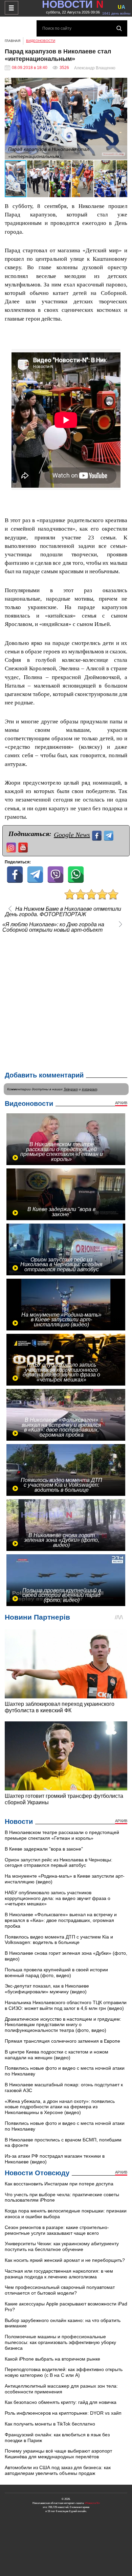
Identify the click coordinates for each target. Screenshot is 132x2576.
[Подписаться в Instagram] (12, 847)
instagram (90, 1089)
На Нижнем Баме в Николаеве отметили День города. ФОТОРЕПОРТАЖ (63, 912)
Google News (72, 835)
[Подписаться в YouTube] (24, 847)
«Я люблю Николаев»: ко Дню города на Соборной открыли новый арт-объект (53, 927)
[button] (121, 84)
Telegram (71, 1089)
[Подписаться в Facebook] (98, 835)
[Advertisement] (66, 1000)
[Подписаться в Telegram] (109, 835)
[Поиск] (119, 28)
